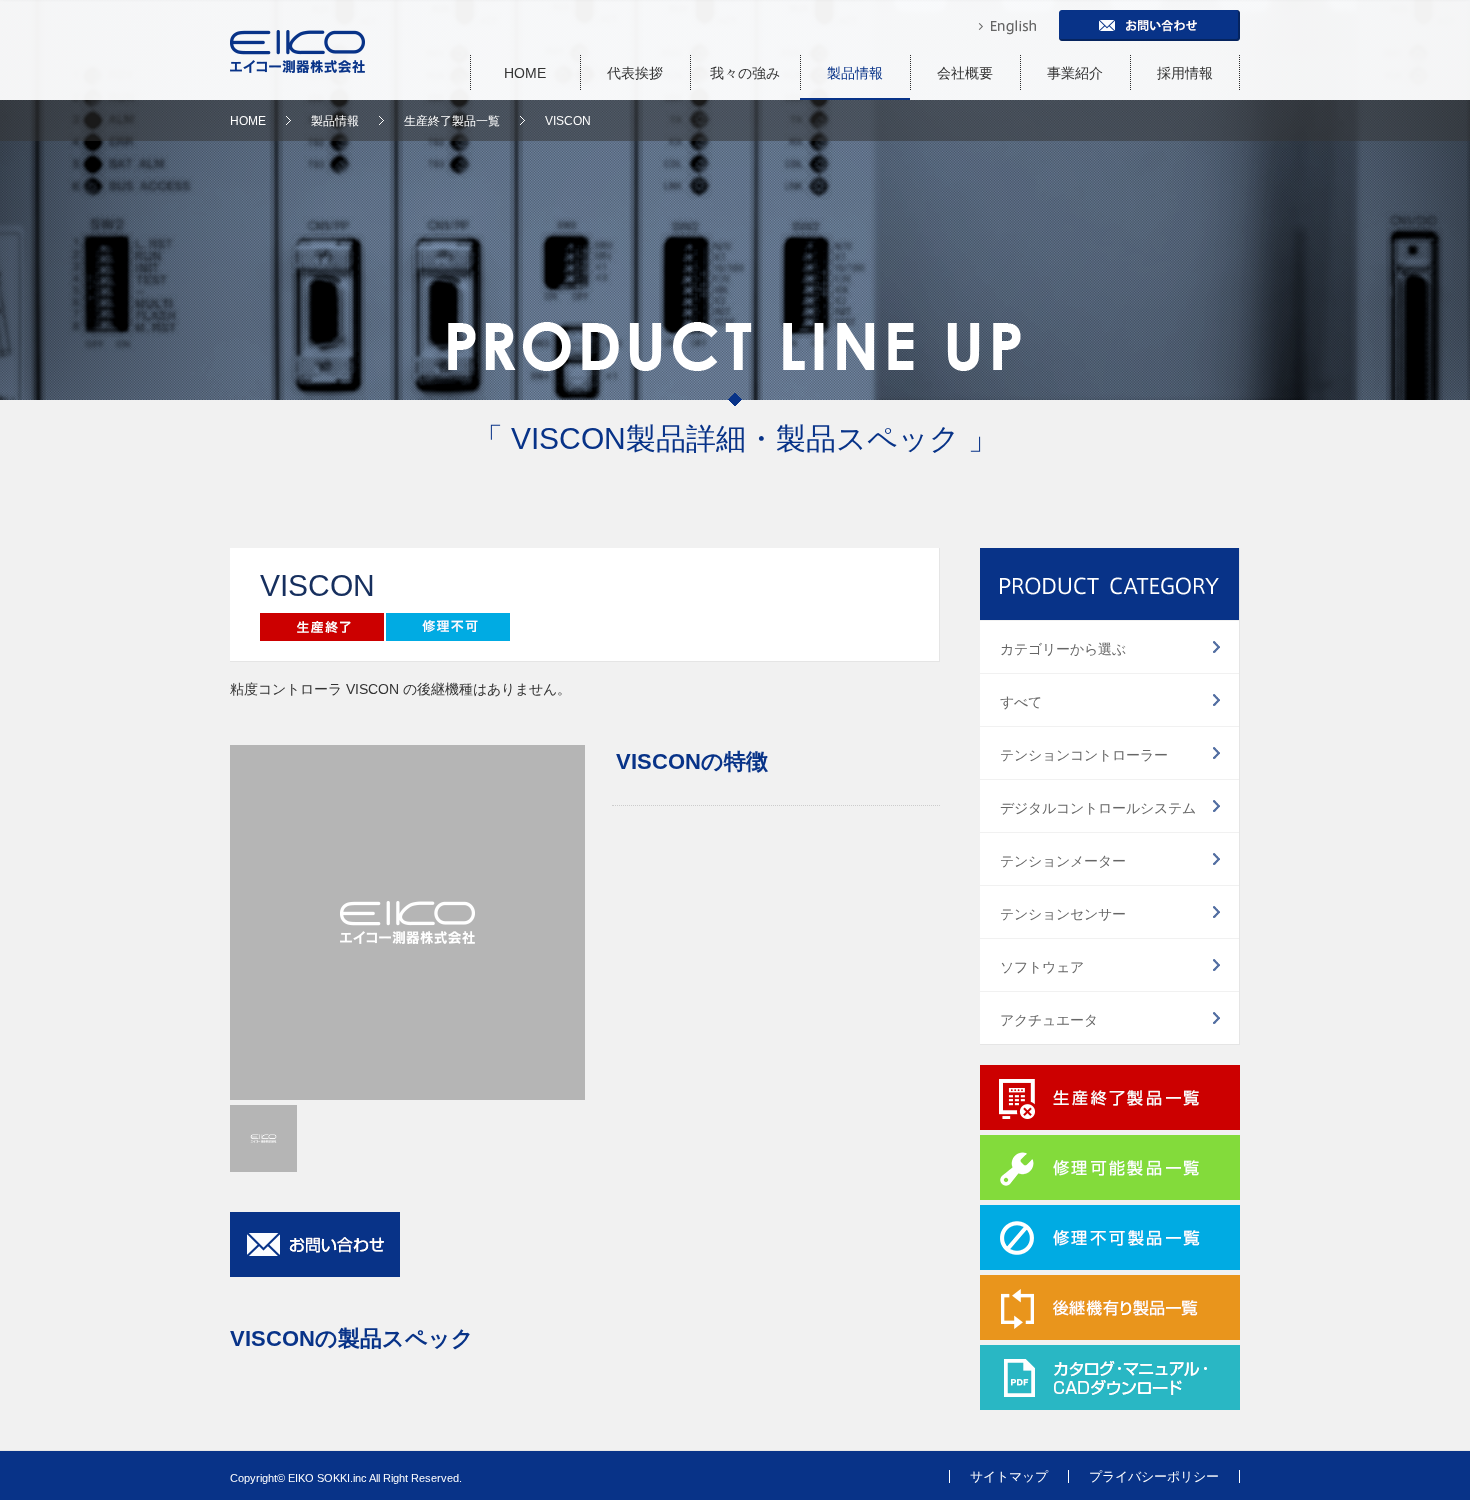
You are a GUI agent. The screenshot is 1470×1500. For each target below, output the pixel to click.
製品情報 (855, 73)
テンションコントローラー (1084, 755)
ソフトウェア (1042, 967)
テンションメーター (1063, 861)
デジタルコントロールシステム (1098, 808)
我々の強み (745, 73)
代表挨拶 (635, 73)
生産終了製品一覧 (452, 121)
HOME (525, 73)
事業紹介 (1075, 73)
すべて (1021, 702)
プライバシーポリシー (1154, 1476)
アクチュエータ (1049, 1020)
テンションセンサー (1063, 914)
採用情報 (1185, 73)
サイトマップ (1009, 1476)
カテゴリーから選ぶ (1063, 649)
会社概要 (965, 73)
